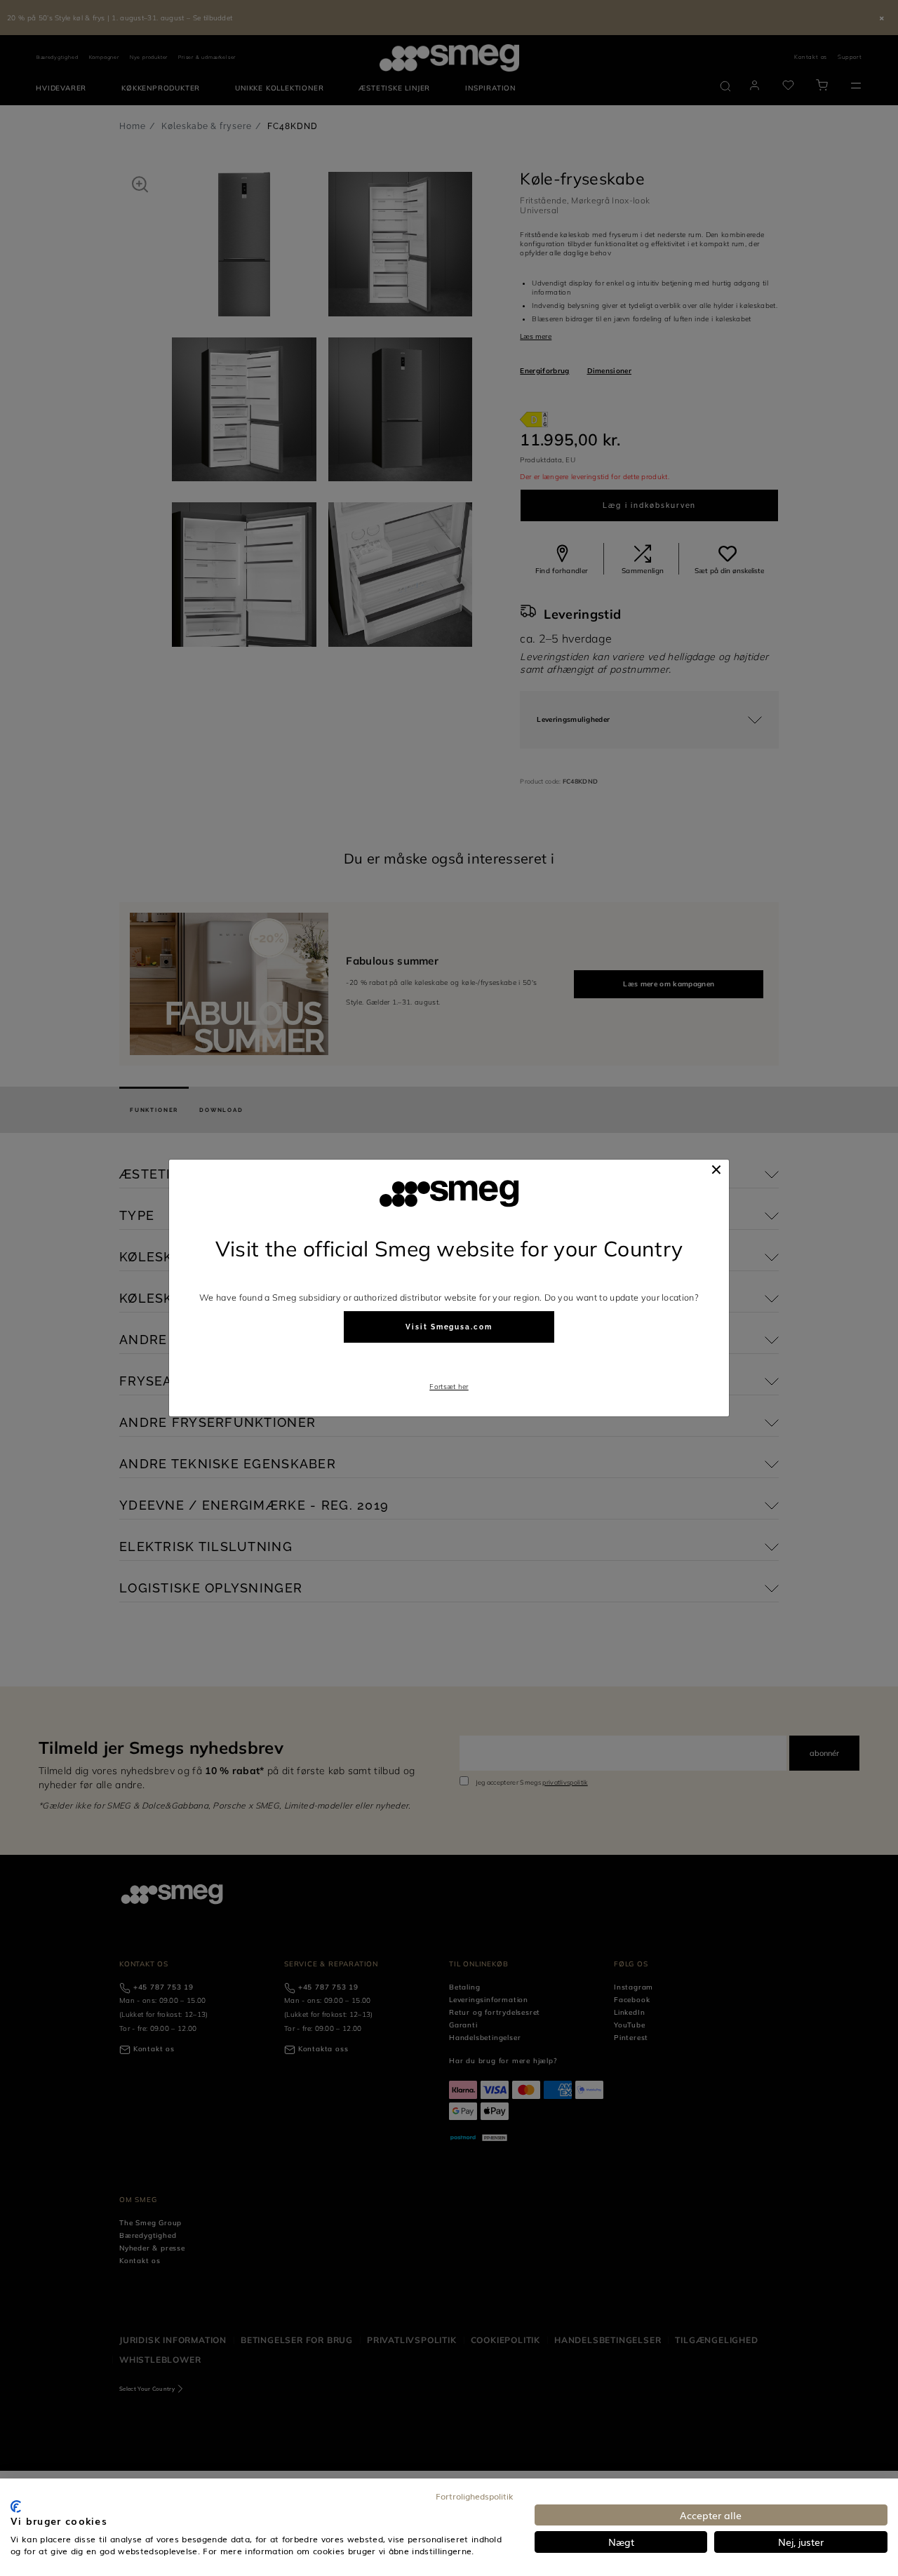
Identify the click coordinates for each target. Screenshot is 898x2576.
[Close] (716, 1169)
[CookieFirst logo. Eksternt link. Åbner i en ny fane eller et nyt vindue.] (16, 2507)
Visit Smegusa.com (449, 1327)
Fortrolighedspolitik (475, 2496)
